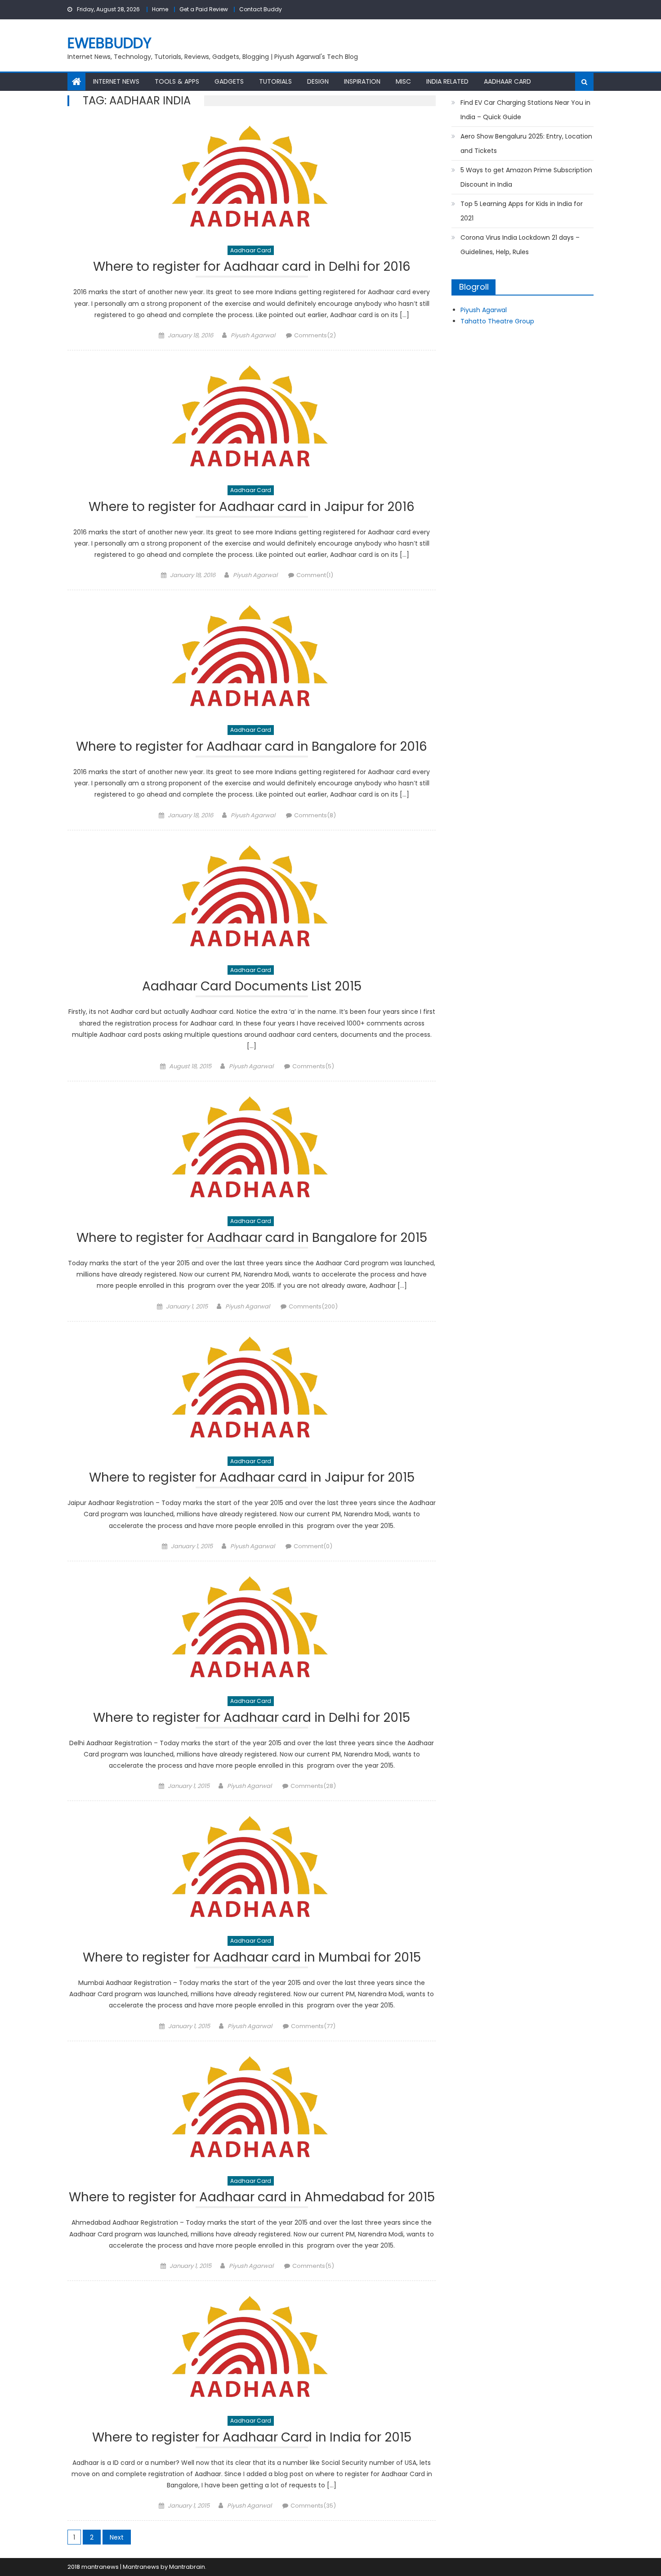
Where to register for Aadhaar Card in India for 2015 (252, 2439)
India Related (447, 81)
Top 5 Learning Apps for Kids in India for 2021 (522, 211)
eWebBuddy (109, 43)
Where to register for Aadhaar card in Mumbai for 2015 (252, 1959)
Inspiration (362, 81)
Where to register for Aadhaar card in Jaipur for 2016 (252, 508)
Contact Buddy (261, 9)
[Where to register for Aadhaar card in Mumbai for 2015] (252, 1868)
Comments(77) (313, 2026)
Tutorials (275, 81)
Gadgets (229, 81)
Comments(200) (313, 1306)
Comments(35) (313, 2506)
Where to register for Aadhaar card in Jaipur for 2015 (252, 1479)
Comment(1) (315, 575)
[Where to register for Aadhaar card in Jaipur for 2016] (252, 417)
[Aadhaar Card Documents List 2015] (252, 897)
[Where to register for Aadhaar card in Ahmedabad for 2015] (252, 2108)
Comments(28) (313, 1786)
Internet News (116, 81)
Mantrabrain (187, 2567)
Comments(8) (315, 815)
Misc (403, 81)
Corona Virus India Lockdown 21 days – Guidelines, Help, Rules (520, 245)
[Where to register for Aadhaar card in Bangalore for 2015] (252, 1148)
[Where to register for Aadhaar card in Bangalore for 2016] (252, 657)
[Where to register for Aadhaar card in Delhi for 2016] (252, 178)
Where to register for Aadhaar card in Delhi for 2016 (252, 268)
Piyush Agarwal (253, 335)
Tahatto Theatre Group (497, 321)
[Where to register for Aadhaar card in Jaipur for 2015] (252, 1389)
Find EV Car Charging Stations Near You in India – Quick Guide (525, 110)
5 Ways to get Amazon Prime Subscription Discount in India (526, 177)
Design (318, 81)
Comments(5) (313, 1066)
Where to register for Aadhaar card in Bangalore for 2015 (252, 1239)
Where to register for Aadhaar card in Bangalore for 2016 (252, 748)
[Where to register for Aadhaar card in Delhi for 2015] (252, 1628)
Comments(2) (315, 335)
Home (160, 9)
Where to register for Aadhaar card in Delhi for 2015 (252, 1719)
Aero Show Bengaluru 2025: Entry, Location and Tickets (526, 143)
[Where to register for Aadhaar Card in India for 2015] (252, 2348)
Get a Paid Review (204, 9)
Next (117, 2537)
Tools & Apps (177, 81)
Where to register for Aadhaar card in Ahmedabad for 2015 (252, 2198)
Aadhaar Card (507, 81)
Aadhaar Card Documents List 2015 (252, 988)
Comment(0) (313, 1546)
